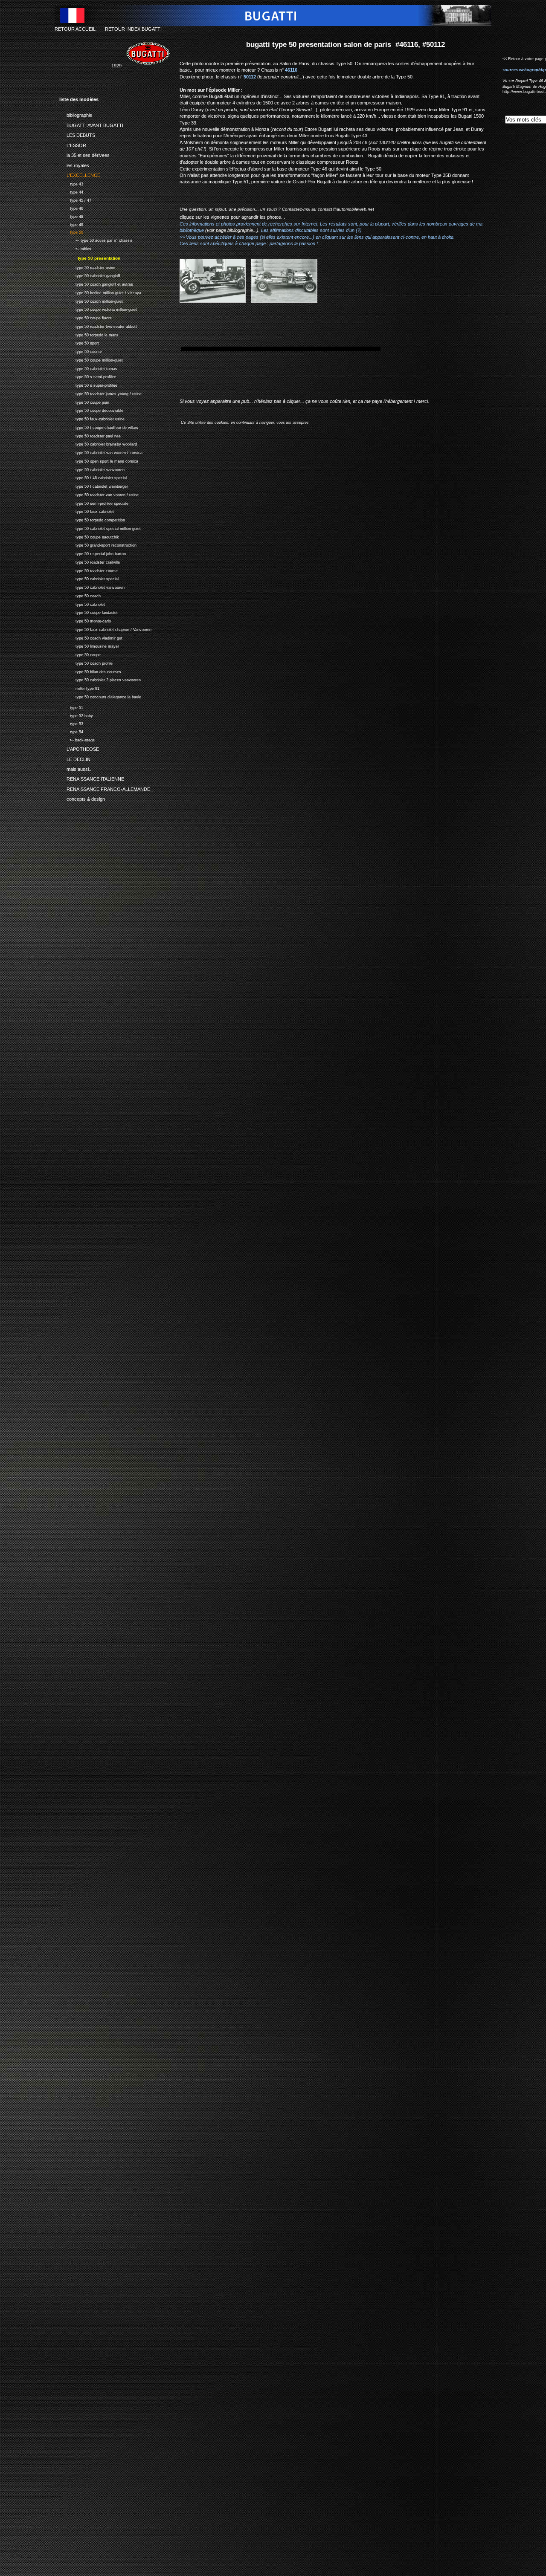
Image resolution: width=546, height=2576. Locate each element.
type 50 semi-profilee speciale (94, 502)
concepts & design (82, 798)
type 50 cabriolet (82, 603)
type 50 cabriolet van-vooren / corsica (101, 452)
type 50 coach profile (86, 662)
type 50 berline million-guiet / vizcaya (100, 292)
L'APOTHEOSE (79, 748)
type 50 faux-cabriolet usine (92, 418)
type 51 (71, 707)
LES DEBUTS (77, 134)
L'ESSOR (73, 144)
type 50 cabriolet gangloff (90, 275)
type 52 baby (76, 715)
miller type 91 (79, 687)
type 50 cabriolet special (89, 578)
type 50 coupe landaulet (89, 612)
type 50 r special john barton (93, 553)
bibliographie (76, 114)
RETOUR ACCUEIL (75, 29)
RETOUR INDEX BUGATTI (133, 29)
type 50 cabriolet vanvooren (92, 469)
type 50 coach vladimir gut (91, 637)
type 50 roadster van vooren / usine (99, 494)
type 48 (71, 216)
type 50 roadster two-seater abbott (98, 326)
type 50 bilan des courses (90, 671)
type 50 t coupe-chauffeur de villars (99, 427)
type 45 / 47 (75, 199)
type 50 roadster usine (87, 267)
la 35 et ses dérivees (84, 154)
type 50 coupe (80, 654)
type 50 (71, 232)
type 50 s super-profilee (88, 384)
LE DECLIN (75, 758)
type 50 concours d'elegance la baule (100, 696)
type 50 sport (79, 343)
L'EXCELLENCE (80, 174)
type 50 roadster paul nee (90, 435)
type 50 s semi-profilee (88, 376)
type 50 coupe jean (84, 401)
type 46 (71, 207)
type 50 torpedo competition (92, 519)
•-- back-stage (77, 739)
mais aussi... (76, 768)
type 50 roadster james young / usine (100, 393)
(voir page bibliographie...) (232, 230)
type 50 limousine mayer (89, 646)
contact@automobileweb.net (346, 209)
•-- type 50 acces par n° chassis (96, 239)
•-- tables (75, 248)
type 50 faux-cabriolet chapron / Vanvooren (105, 629)
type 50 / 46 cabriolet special (93, 477)
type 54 (71, 731)
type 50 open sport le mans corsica (99, 460)
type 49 (71, 224)
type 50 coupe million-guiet (91, 359)
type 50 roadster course (89, 570)
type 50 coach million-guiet (91, 300)
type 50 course (81, 351)
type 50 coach (80, 595)
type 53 (71, 723)
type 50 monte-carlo (85, 620)
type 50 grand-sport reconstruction (98, 545)
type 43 (71, 183)
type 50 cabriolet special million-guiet (100, 528)
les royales (74, 164)
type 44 (71, 191)
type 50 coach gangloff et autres (96, 283)
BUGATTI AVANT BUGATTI (91, 124)
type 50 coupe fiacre (86, 317)
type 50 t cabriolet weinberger (94, 485)
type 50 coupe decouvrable (91, 410)
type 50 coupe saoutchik (89, 536)
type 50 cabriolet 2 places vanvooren (100, 679)
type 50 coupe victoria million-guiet (98, 309)
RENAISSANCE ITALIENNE (92, 778)
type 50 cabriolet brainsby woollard (98, 444)
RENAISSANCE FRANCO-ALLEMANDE (105, 788)
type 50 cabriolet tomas (88, 368)
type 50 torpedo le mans (89, 334)
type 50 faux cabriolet (87, 511)
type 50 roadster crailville (90, 561)
